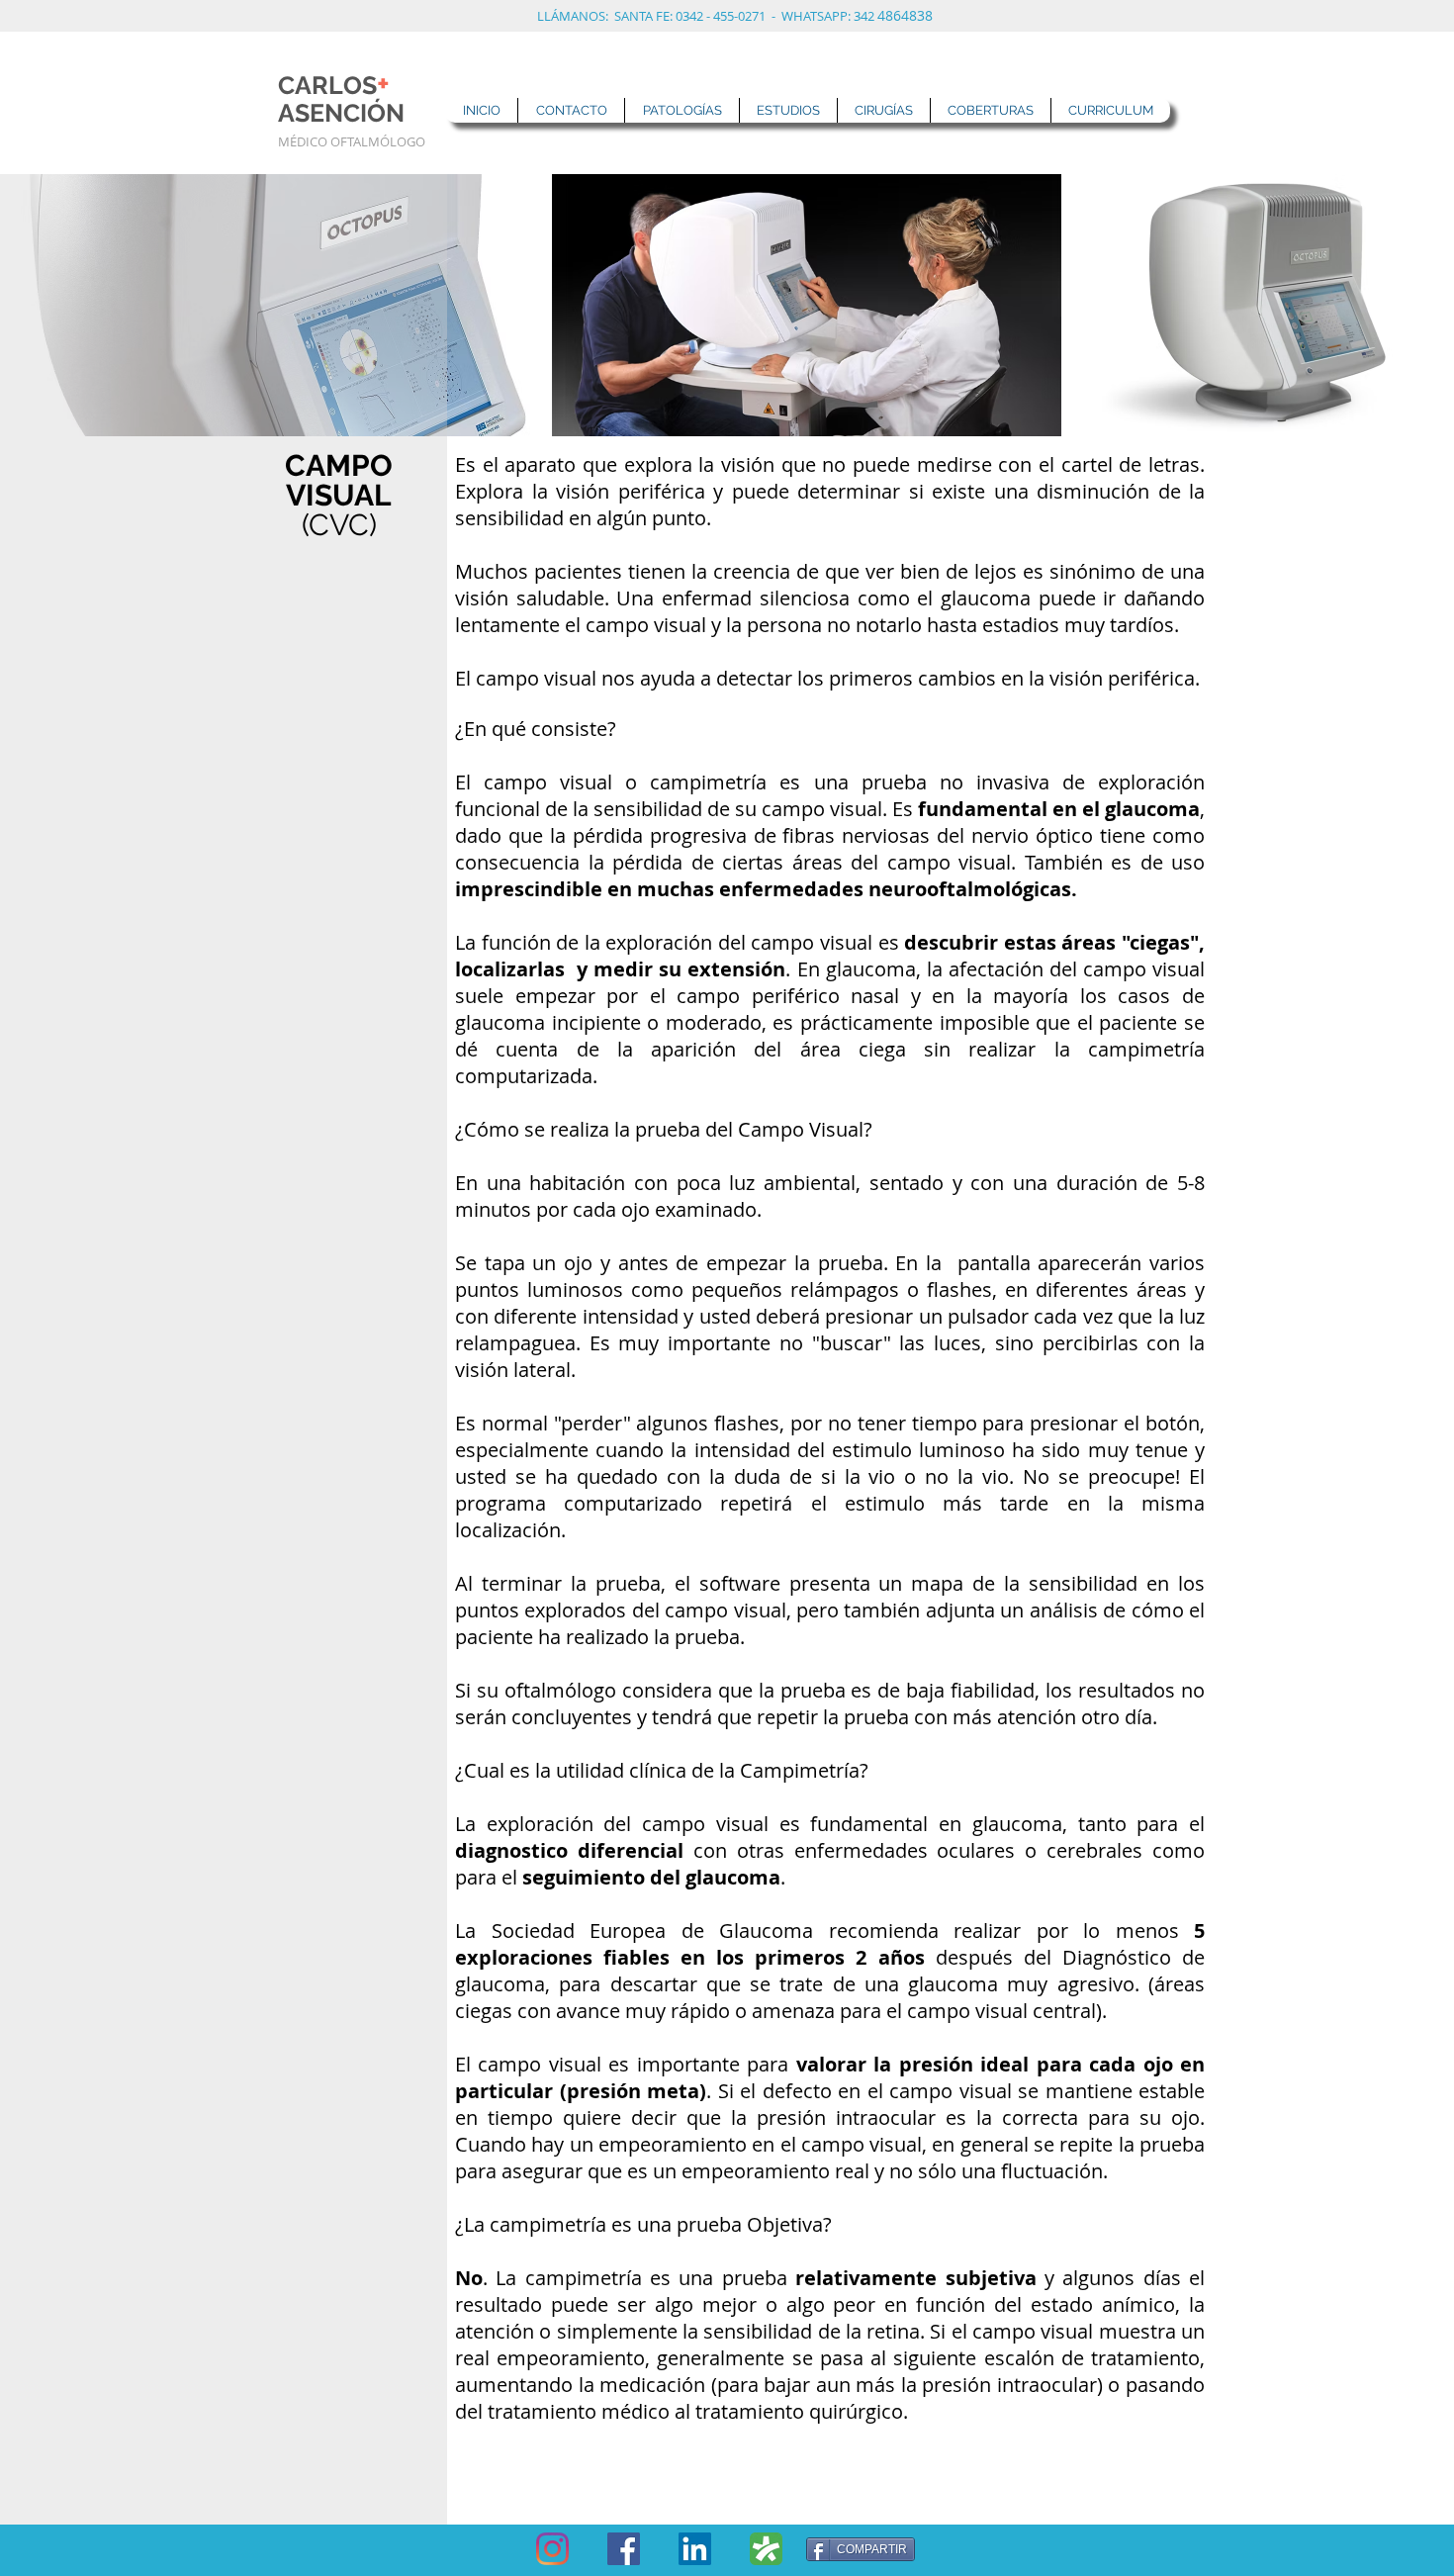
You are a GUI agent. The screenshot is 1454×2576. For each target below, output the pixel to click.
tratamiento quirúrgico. (802, 2411)
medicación (652, 2385)
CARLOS (334, 85)
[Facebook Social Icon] (624, 2549)
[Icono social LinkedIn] (695, 2549)
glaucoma (1150, 809)
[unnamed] (766, 2549)
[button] (682, 110)
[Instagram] (552, 2549)
